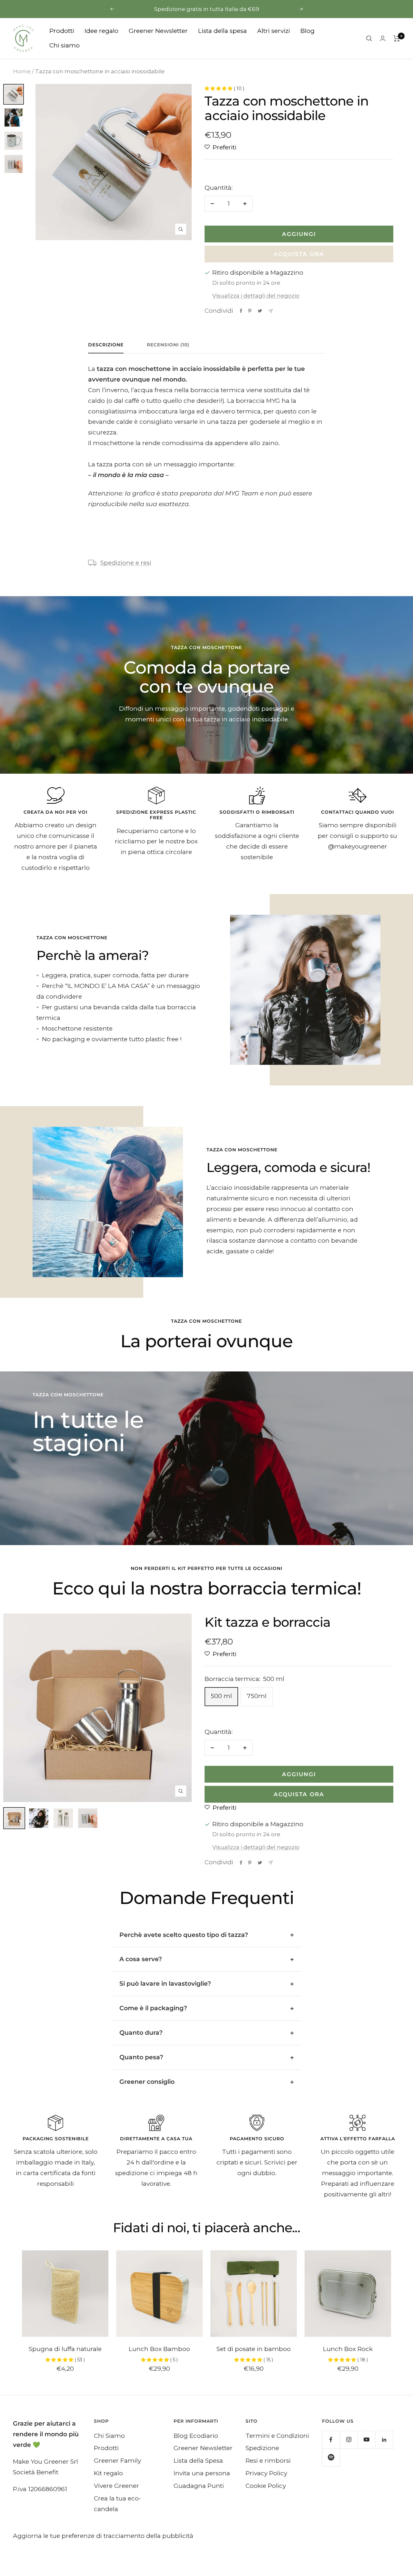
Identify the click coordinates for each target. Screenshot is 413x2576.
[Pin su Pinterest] (250, 311)
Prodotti (62, 31)
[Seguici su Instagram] (349, 2440)
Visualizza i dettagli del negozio (256, 296)
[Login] (383, 38)
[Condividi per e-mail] (271, 311)
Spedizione (262, 2448)
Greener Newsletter (158, 31)
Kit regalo (108, 2473)
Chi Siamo (109, 2436)
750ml (257, 1696)
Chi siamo (65, 45)
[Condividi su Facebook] (241, 311)
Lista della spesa (222, 31)
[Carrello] (397, 38)
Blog (307, 31)
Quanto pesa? (141, 2057)
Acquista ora (299, 254)
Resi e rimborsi (268, 2461)
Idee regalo (101, 31)
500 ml (221, 1696)
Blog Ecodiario (196, 2436)
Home (22, 71)
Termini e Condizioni (277, 2436)
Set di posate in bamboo (254, 2349)
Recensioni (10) (168, 345)
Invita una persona (202, 2473)
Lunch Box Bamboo (159, 2349)
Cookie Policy (266, 2486)
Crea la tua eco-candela (117, 2504)
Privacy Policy (266, 2473)
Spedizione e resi (126, 563)
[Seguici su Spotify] (331, 2457)
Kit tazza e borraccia (267, 1622)
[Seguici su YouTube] (366, 2440)
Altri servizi (274, 31)
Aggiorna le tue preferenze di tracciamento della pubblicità (103, 2536)
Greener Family (117, 2461)
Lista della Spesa (198, 2461)
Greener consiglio (147, 2082)
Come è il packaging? (153, 2008)
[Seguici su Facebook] (331, 2440)
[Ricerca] (369, 38)
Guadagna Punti (199, 2486)
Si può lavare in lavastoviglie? (165, 1984)
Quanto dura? (141, 2033)
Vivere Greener (116, 2486)
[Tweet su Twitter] (260, 311)
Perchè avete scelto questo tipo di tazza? (184, 1935)
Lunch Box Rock (348, 2349)
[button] (219, 88)
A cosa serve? (141, 1959)
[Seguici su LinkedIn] (384, 2440)
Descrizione (106, 345)
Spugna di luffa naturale (65, 2349)
